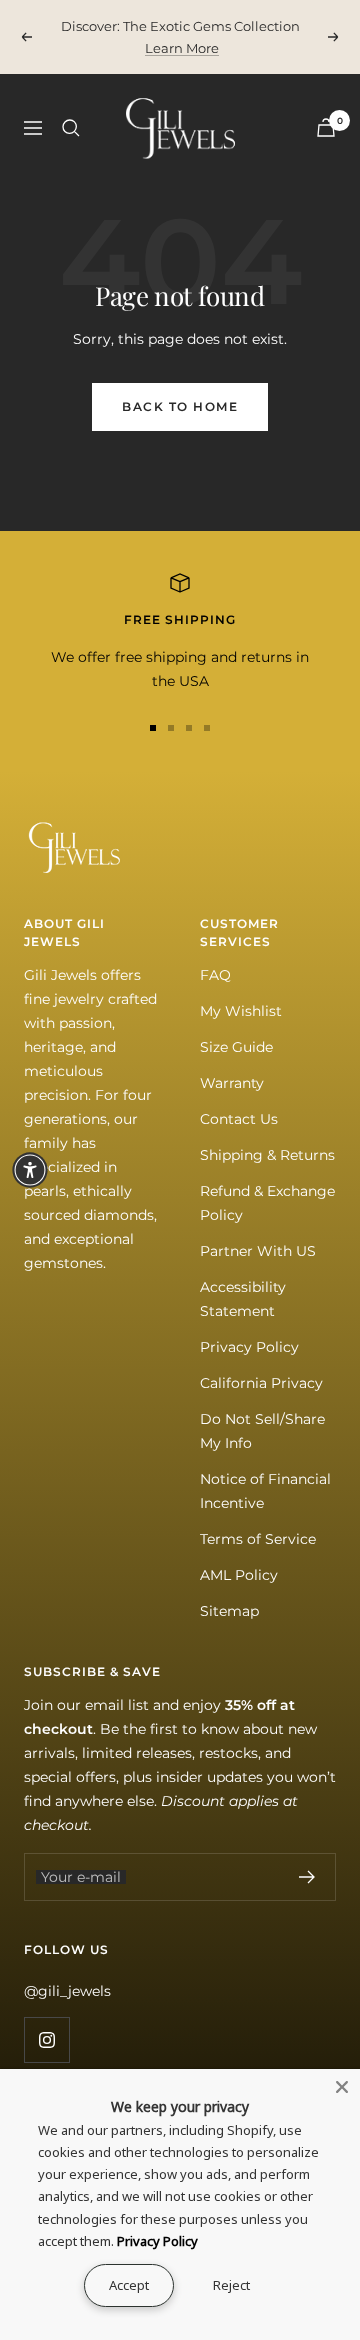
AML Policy (239, 1575)
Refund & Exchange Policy (267, 1203)
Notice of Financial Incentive (265, 1491)
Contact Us (239, 1119)
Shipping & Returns (267, 1155)
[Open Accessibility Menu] (30, 1170)
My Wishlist (241, 1011)
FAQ (215, 975)
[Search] (71, 128)
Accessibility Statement (243, 1299)
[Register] (307, 1877)
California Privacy (261, 1383)
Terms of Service (258, 1539)
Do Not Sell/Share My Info (262, 1431)
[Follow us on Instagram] (46, 2039)
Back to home (180, 406)
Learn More (182, 48)
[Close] (342, 2087)
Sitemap (229, 1611)
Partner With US (258, 1251)
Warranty (232, 1083)
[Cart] (326, 127)
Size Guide (236, 1047)
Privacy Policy (249, 1347)
